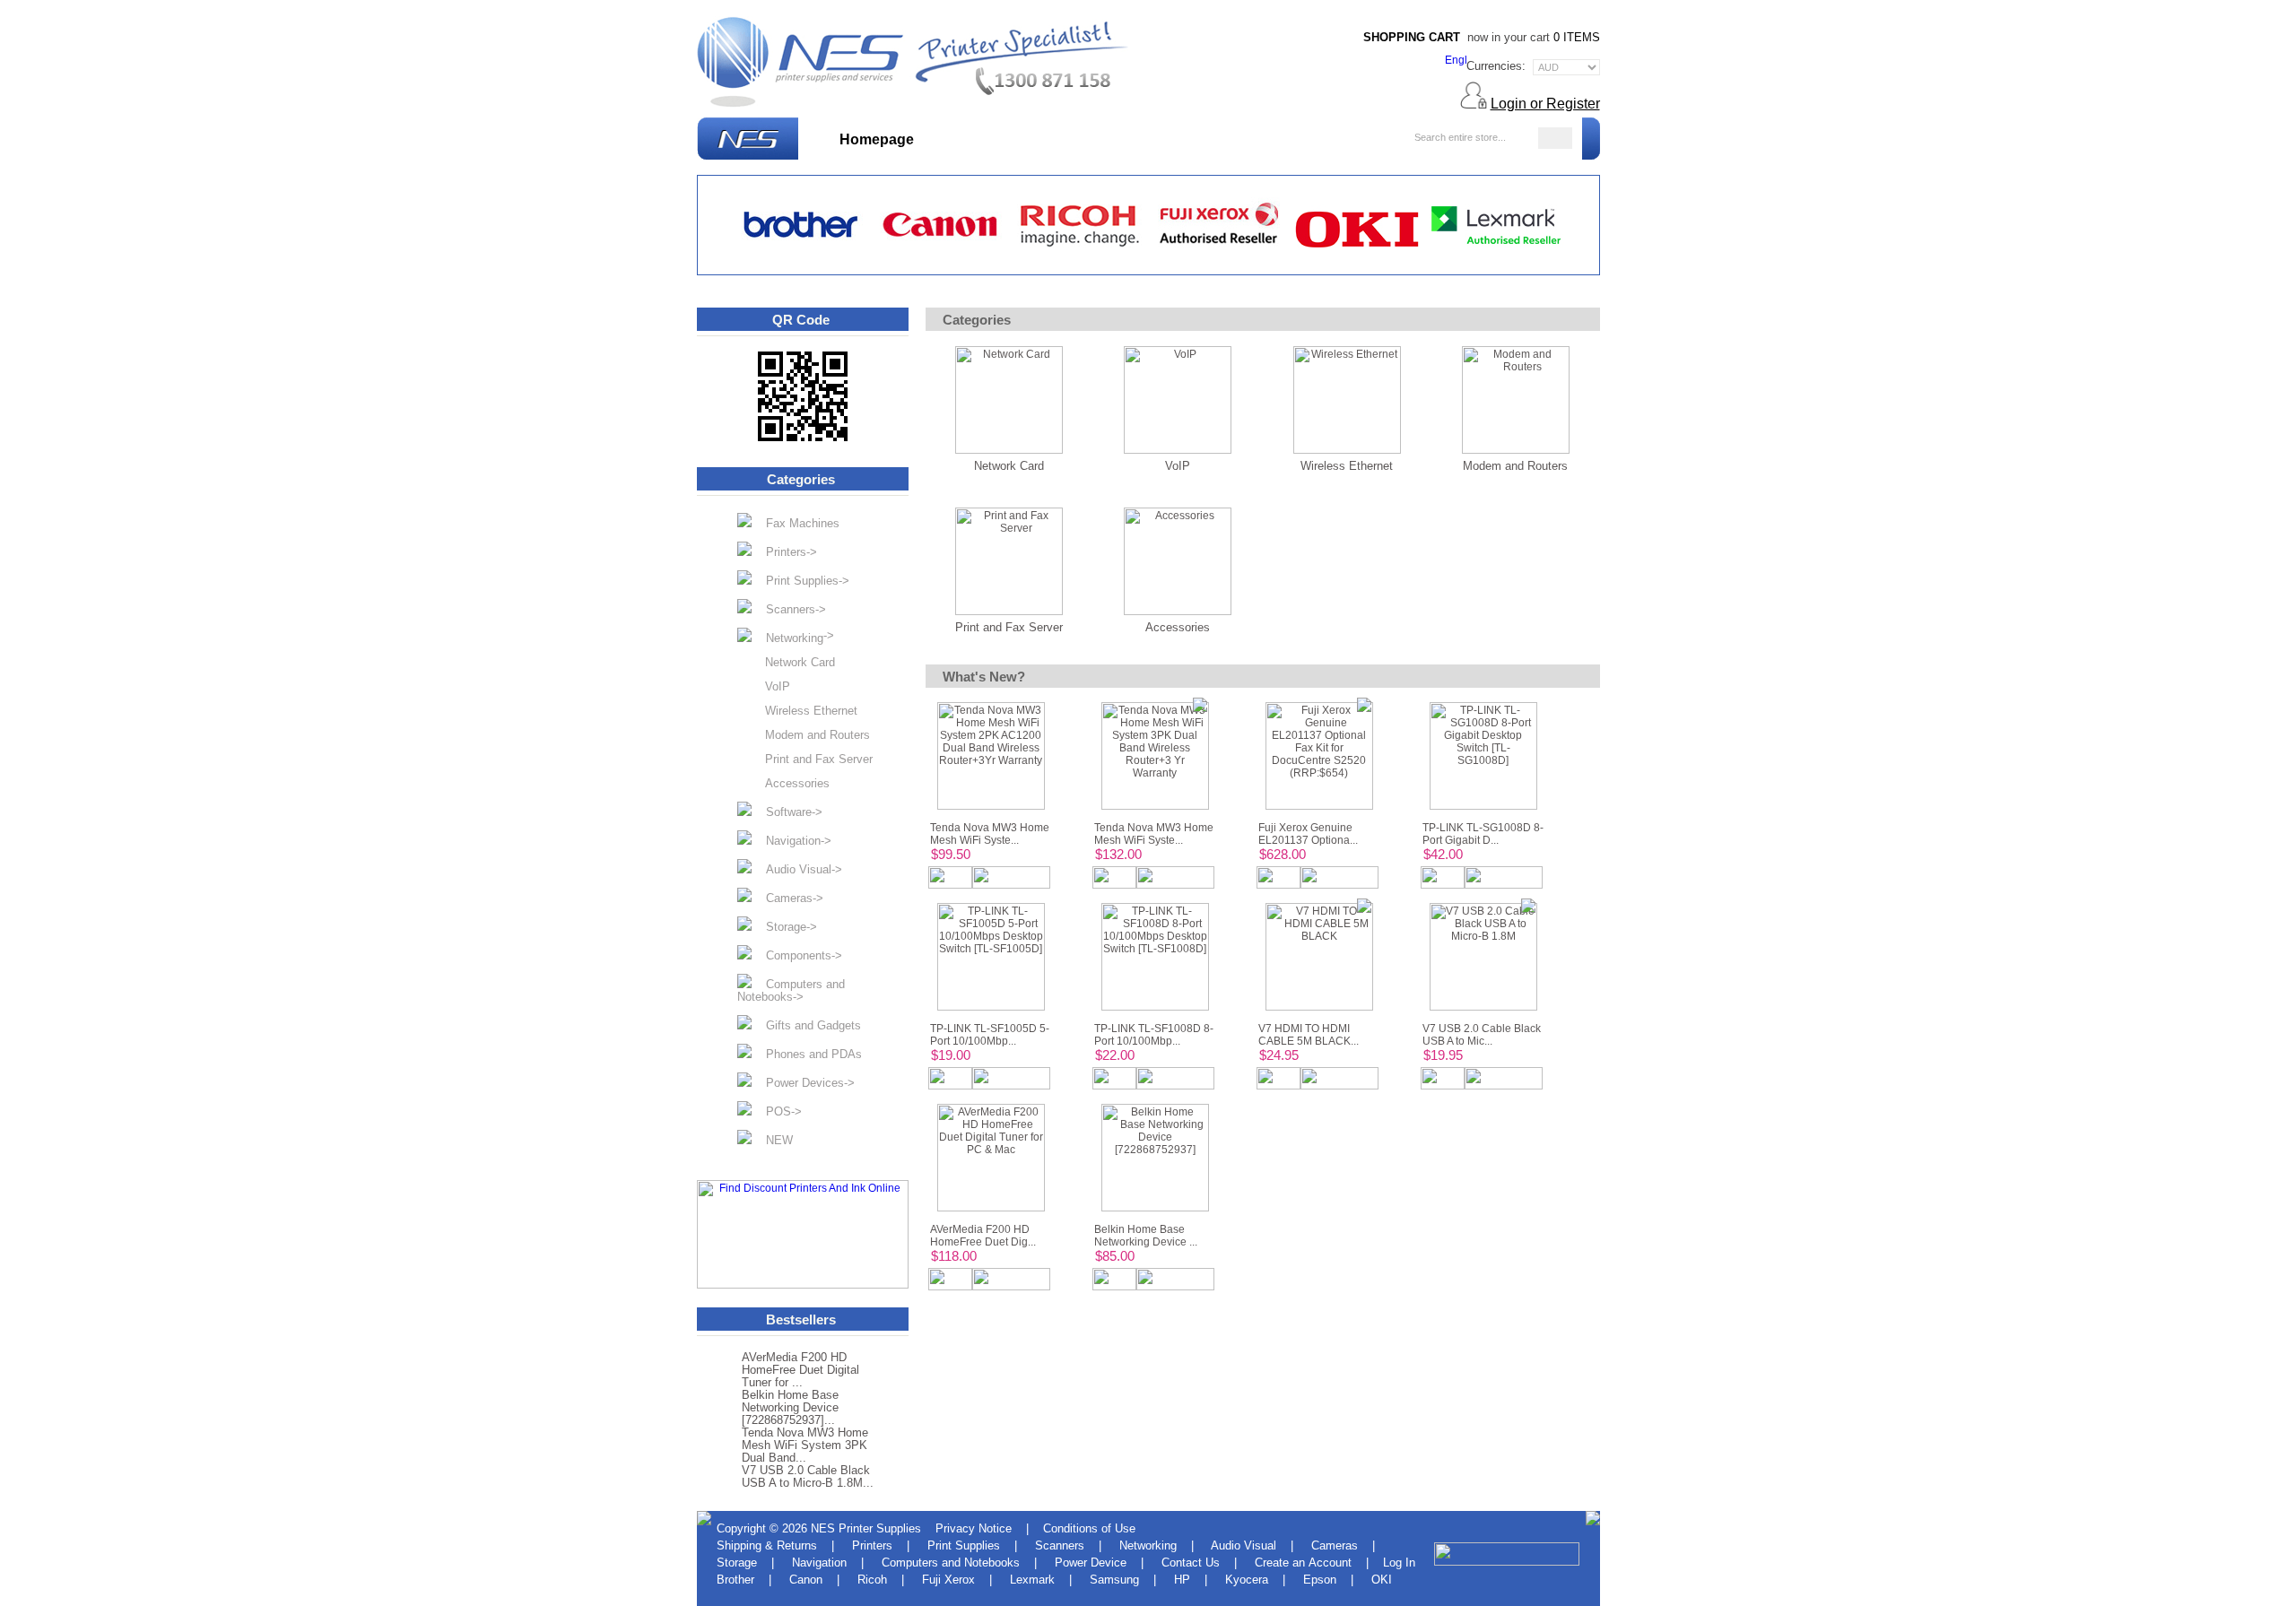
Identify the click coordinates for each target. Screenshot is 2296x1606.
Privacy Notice (974, 1528)
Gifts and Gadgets (806, 1025)
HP (1182, 1580)
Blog (1377, 139)
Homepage (877, 139)
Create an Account (1303, 1563)
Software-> (787, 812)
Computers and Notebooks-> (791, 990)
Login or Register (1545, 104)
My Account (1174, 139)
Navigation (819, 1563)
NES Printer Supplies (866, 1528)
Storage (737, 1563)
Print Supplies (964, 1545)
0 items (1577, 37)
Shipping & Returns (767, 1545)
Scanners (1060, 1545)
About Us (1270, 139)
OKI (1382, 1580)
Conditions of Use (1089, 1528)
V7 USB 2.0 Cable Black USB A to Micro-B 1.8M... (808, 1477)
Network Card (793, 663)
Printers (872, 1545)
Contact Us (1191, 1563)
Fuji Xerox (948, 1580)
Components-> (797, 955)
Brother (735, 1580)
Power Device (1091, 1563)
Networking (1148, 1545)
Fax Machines (796, 523)
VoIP (770, 687)
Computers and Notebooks (951, 1563)
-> (793, 637)
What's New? (983, 139)
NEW (772, 1140)
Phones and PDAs (807, 1054)
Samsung (1114, 1580)
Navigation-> (791, 841)
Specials (1081, 139)
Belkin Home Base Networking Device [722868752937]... (790, 1408)
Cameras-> (787, 898)
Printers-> (784, 552)
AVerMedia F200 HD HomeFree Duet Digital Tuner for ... (800, 1370)
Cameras (1335, 1545)
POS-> (777, 1111)
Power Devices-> (803, 1083)
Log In (1399, 1563)
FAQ (1333, 139)
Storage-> (784, 927)
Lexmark (1032, 1580)
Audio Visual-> (797, 869)
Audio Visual (1244, 1545)
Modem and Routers (810, 735)
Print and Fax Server (812, 760)
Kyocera (1247, 1580)
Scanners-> (789, 609)
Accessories (790, 784)
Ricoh (872, 1580)
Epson (1320, 1580)
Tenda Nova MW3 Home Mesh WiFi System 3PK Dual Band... (805, 1445)
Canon (806, 1580)
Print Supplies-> (800, 581)
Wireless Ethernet (804, 711)
